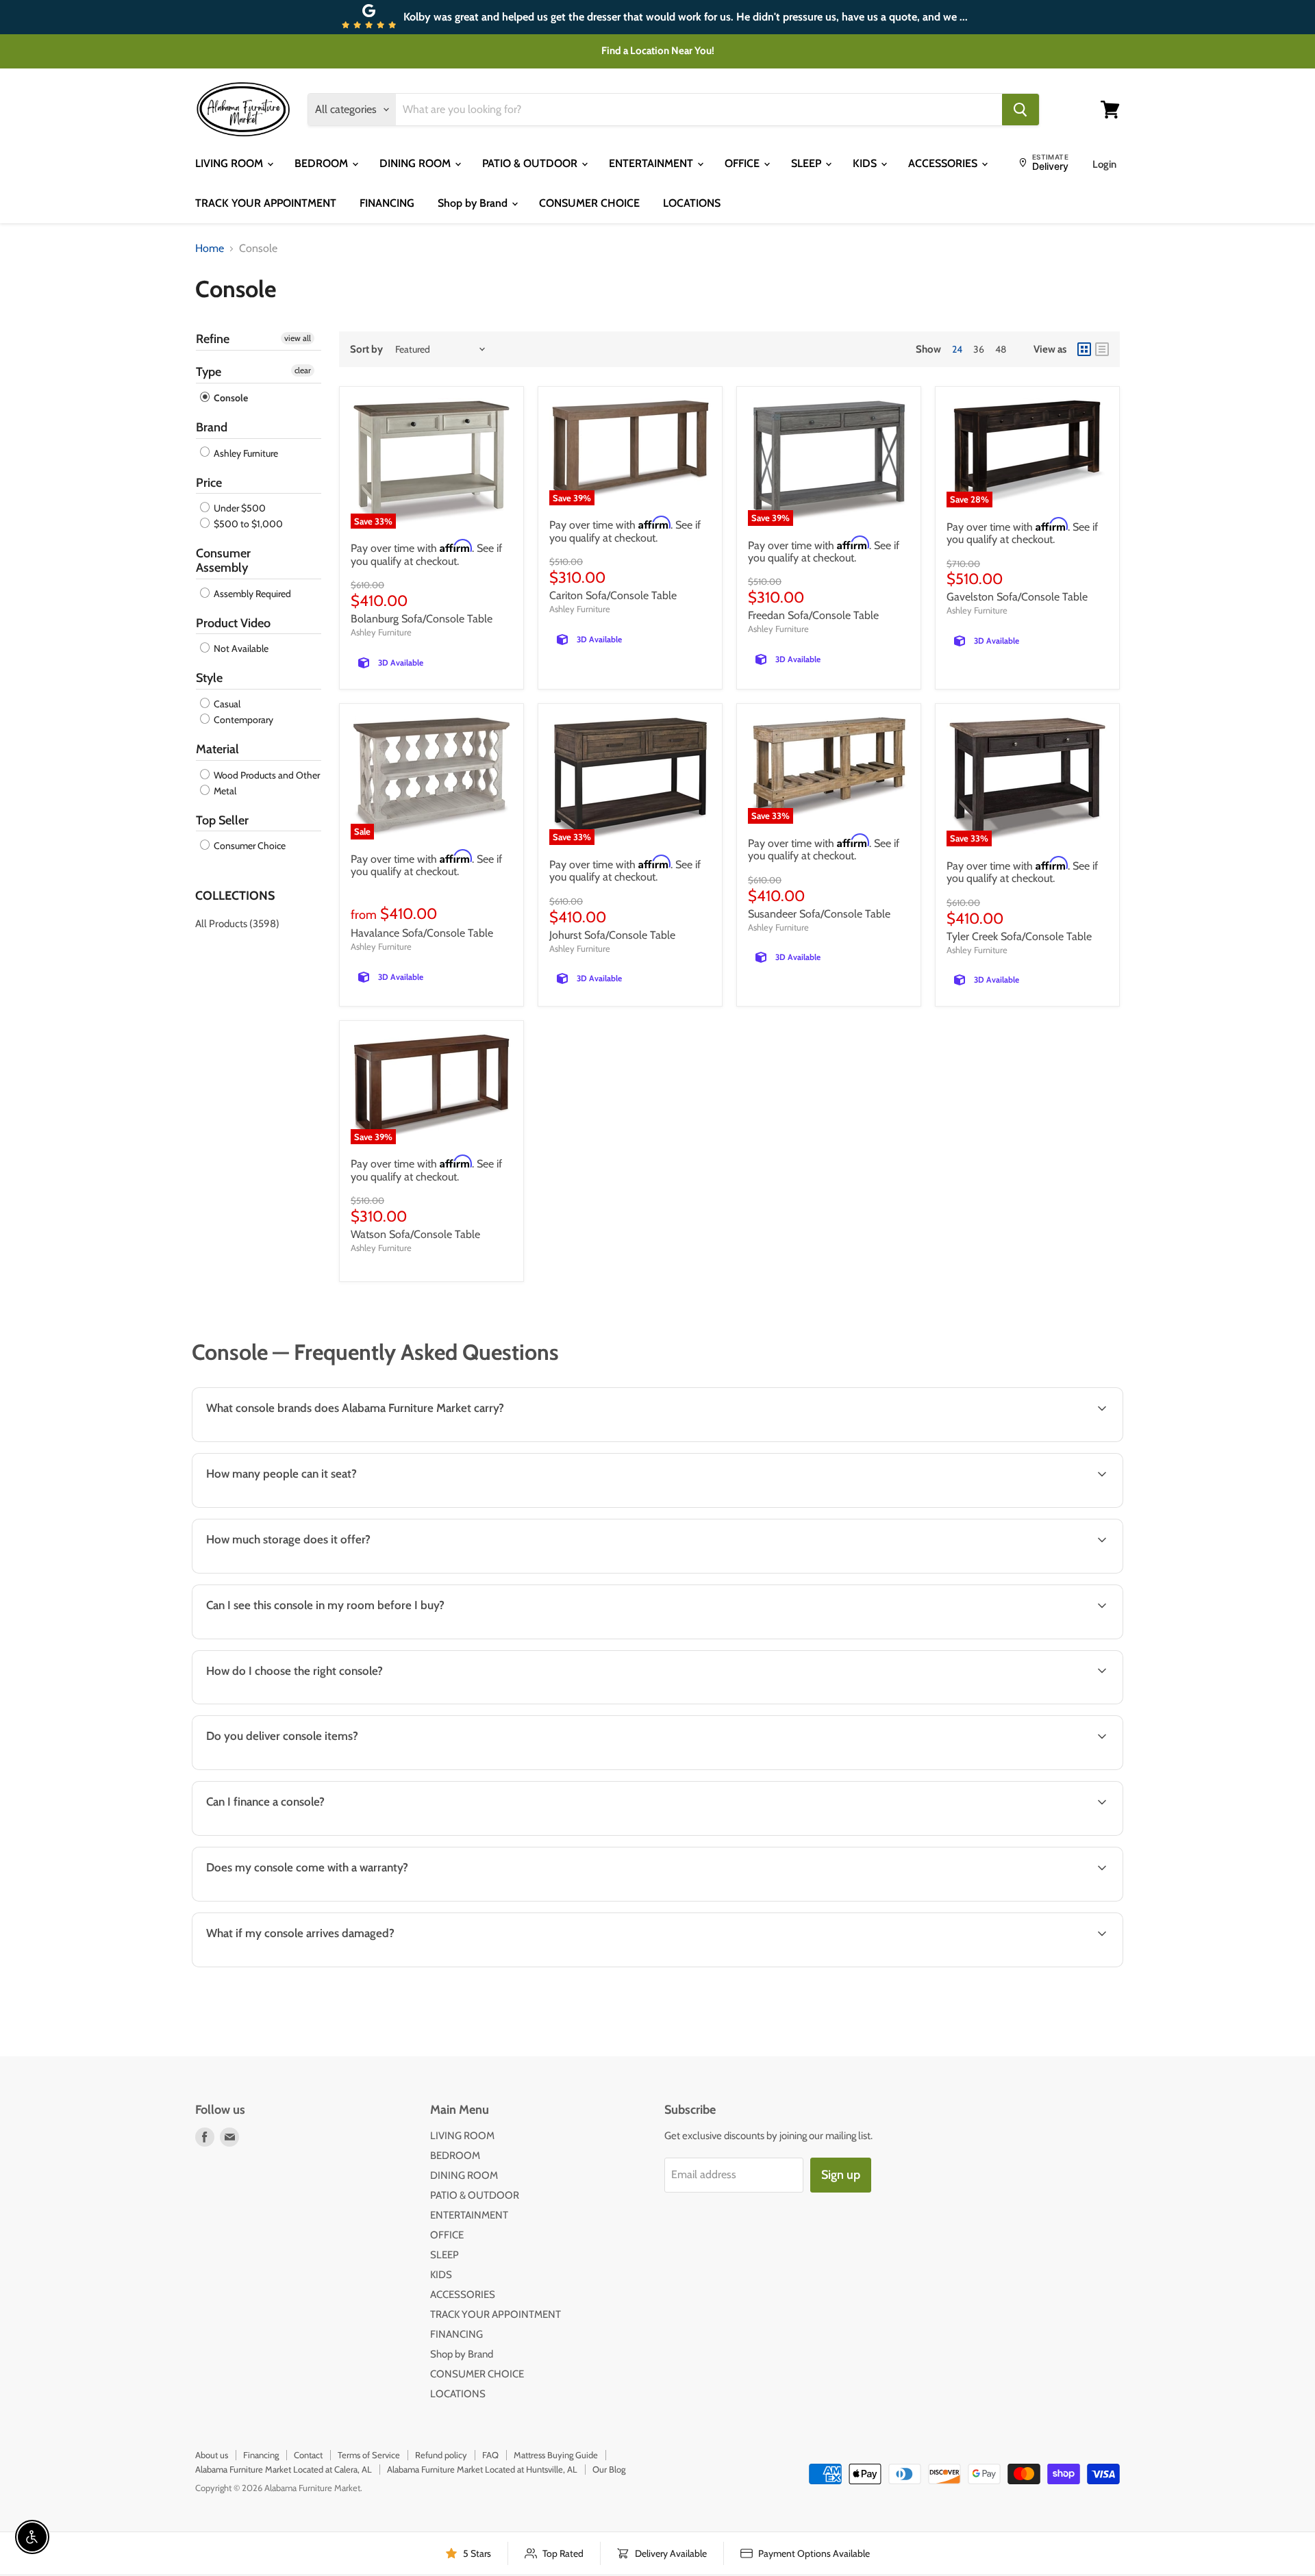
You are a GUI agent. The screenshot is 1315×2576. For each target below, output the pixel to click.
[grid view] (1084, 349)
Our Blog (609, 2469)
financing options (309, 1834)
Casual (226, 704)
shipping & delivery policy (899, 1768)
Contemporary (242, 720)
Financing (261, 2455)
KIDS (866, 163)
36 (979, 349)
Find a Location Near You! (658, 51)
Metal (224, 791)
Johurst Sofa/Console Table (612, 935)
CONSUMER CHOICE (589, 203)
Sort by (366, 350)
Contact (308, 2455)
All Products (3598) (237, 924)
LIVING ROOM (230, 163)
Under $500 (239, 508)
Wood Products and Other (266, 775)
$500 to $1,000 (247, 524)
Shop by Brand (474, 203)
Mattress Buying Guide (556, 2455)
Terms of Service (369, 2455)
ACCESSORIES (944, 163)
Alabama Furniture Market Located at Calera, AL (284, 2469)
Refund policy (441, 2455)
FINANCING (387, 203)
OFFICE (743, 163)
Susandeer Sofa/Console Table (819, 914)
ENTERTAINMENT (652, 163)
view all (298, 338)
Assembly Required (251, 594)
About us (212, 2455)
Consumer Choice (249, 846)
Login (1104, 164)
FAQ (490, 2455)
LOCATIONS (692, 203)
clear (303, 370)
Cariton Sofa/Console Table (613, 595)
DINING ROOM (416, 163)
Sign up (841, 2175)
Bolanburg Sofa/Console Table (422, 619)
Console (230, 398)
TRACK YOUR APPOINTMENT (266, 203)
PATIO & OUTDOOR (531, 163)
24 (957, 349)
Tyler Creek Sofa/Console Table (1019, 936)
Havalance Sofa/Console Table (422, 933)
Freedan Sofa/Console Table (813, 615)
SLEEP (807, 163)
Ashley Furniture (245, 453)
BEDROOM (323, 163)
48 (1001, 349)
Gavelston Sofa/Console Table (1017, 597)
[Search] (1020, 110)
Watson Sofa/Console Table (415, 1234)
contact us (1059, 1768)
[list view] (1102, 349)
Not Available (240, 648)
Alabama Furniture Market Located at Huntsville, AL (482, 2469)
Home (210, 249)
